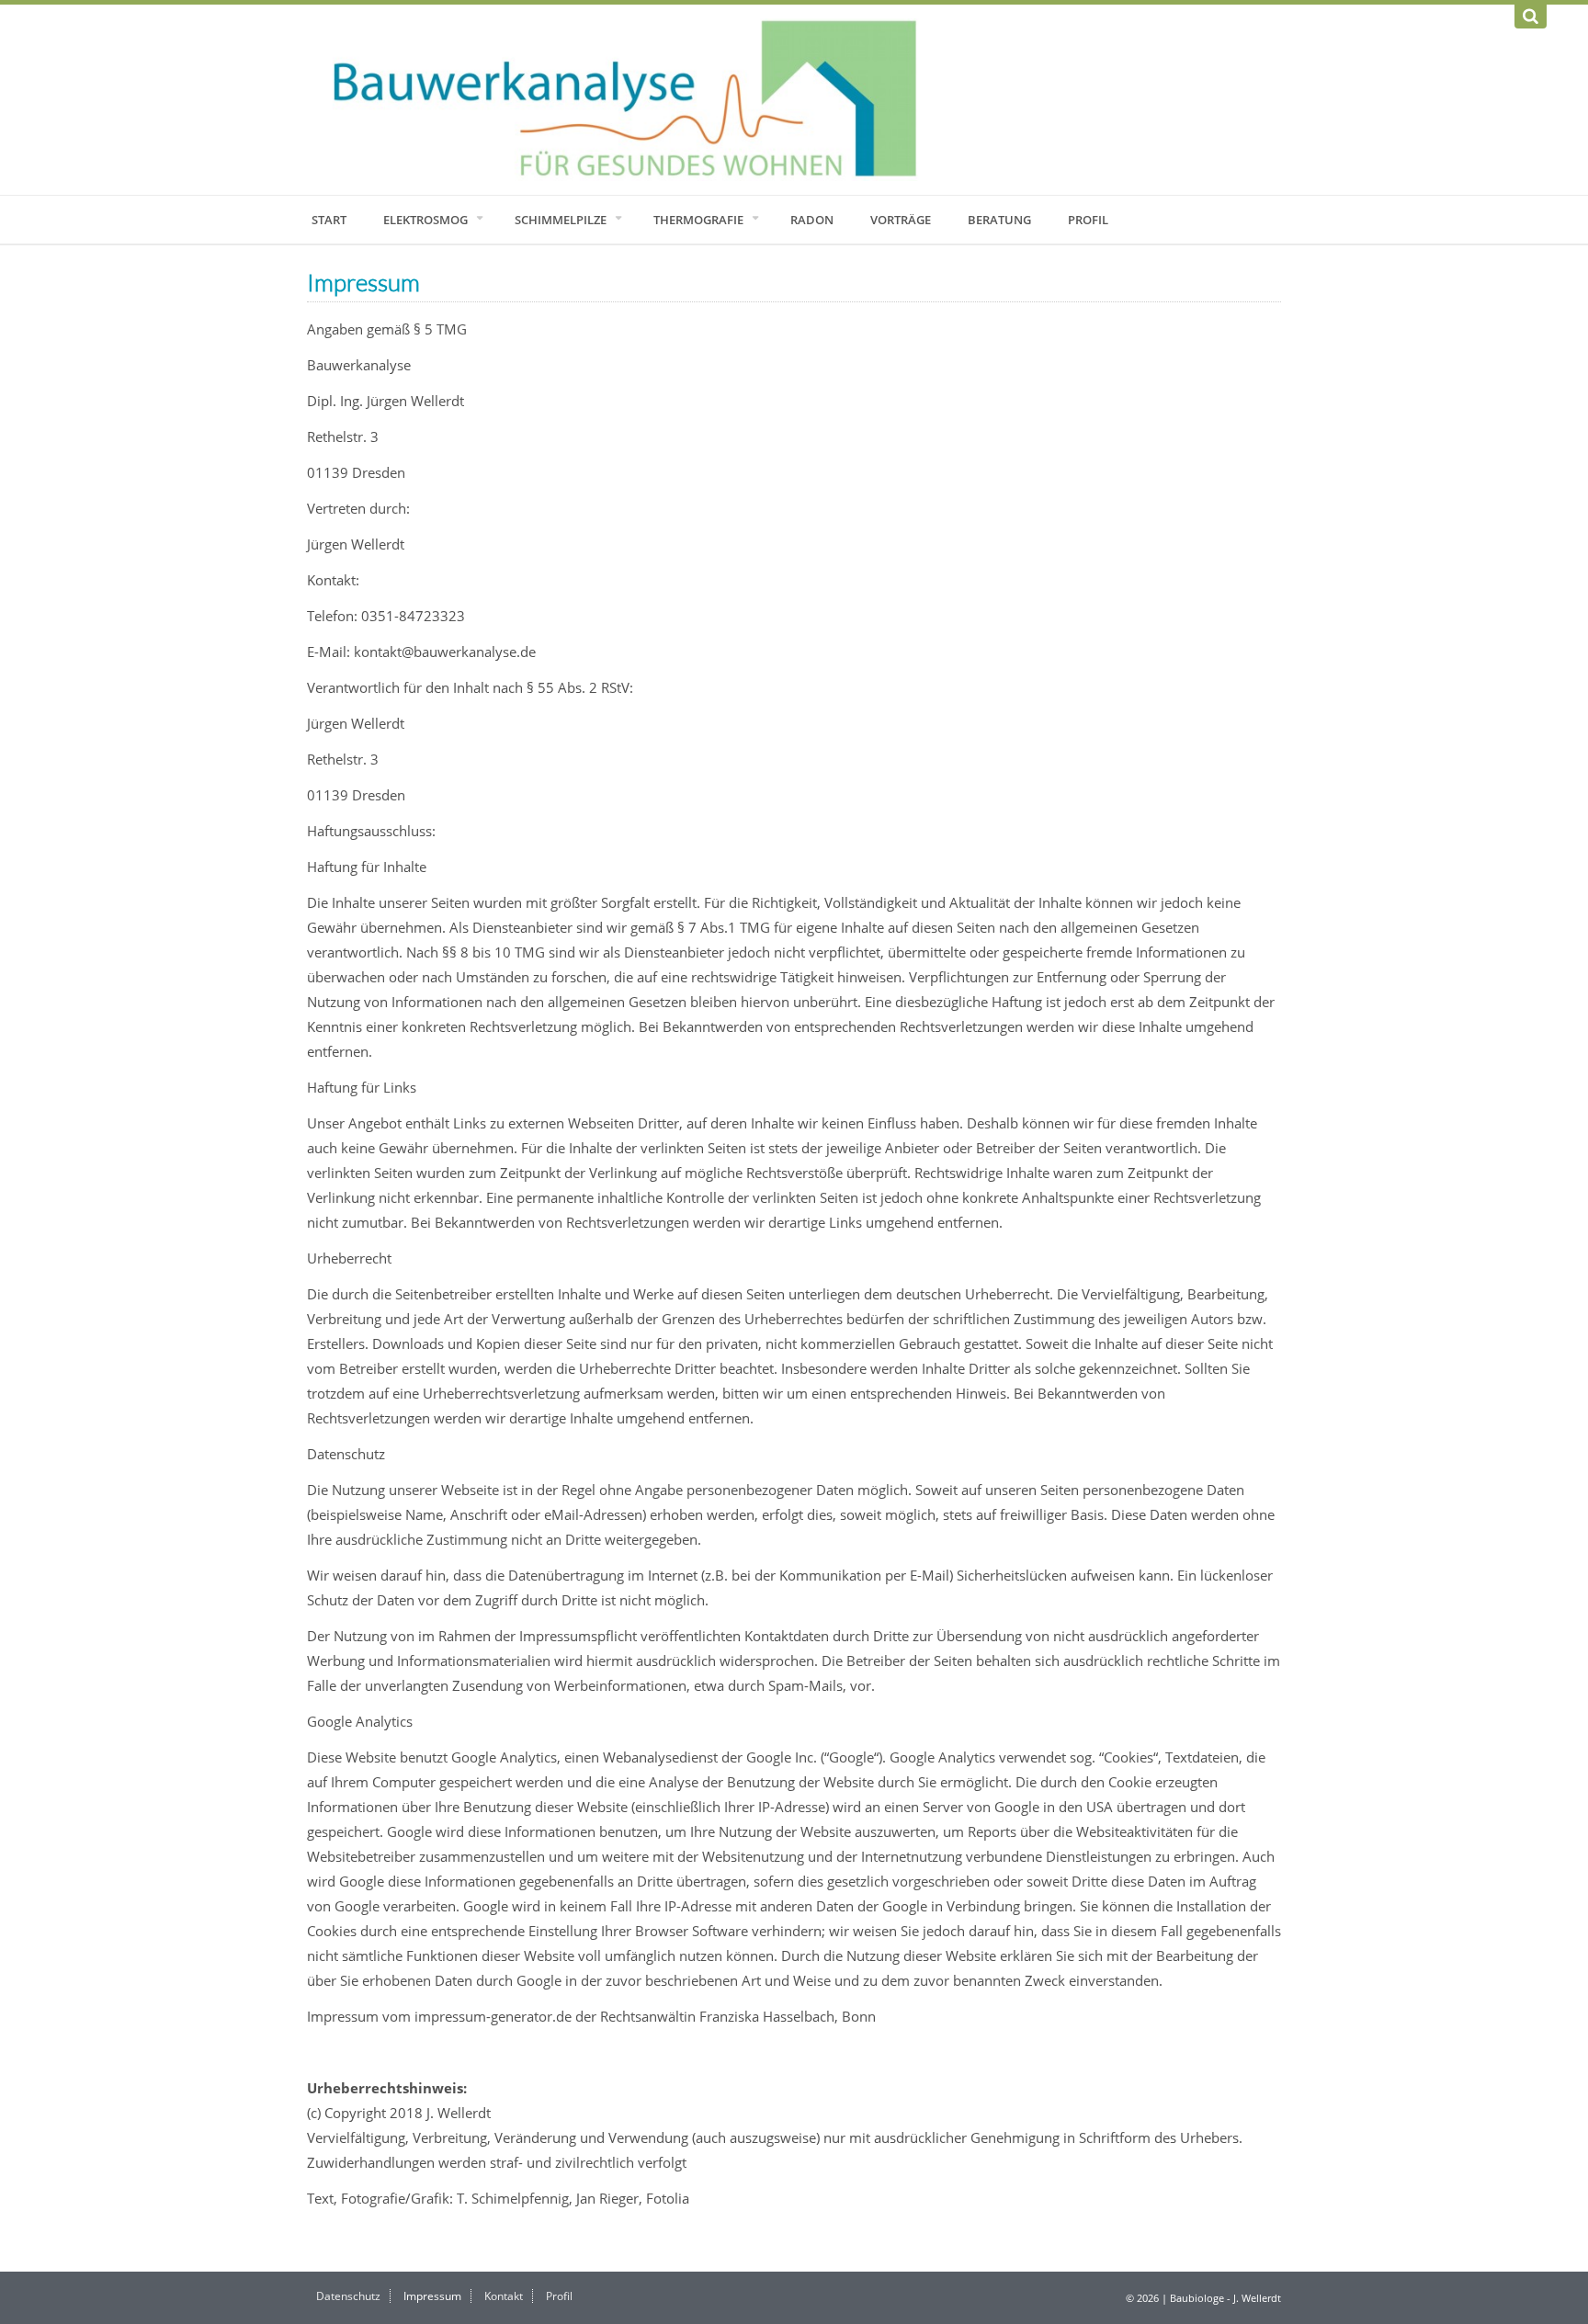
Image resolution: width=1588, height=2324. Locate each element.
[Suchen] (1531, 17)
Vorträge (901, 220)
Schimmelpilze (561, 220)
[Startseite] (794, 100)
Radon (812, 220)
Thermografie (698, 220)
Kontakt (504, 2296)
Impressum (432, 2296)
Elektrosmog (425, 220)
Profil (1088, 220)
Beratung (999, 220)
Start (329, 220)
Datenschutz (348, 2296)
